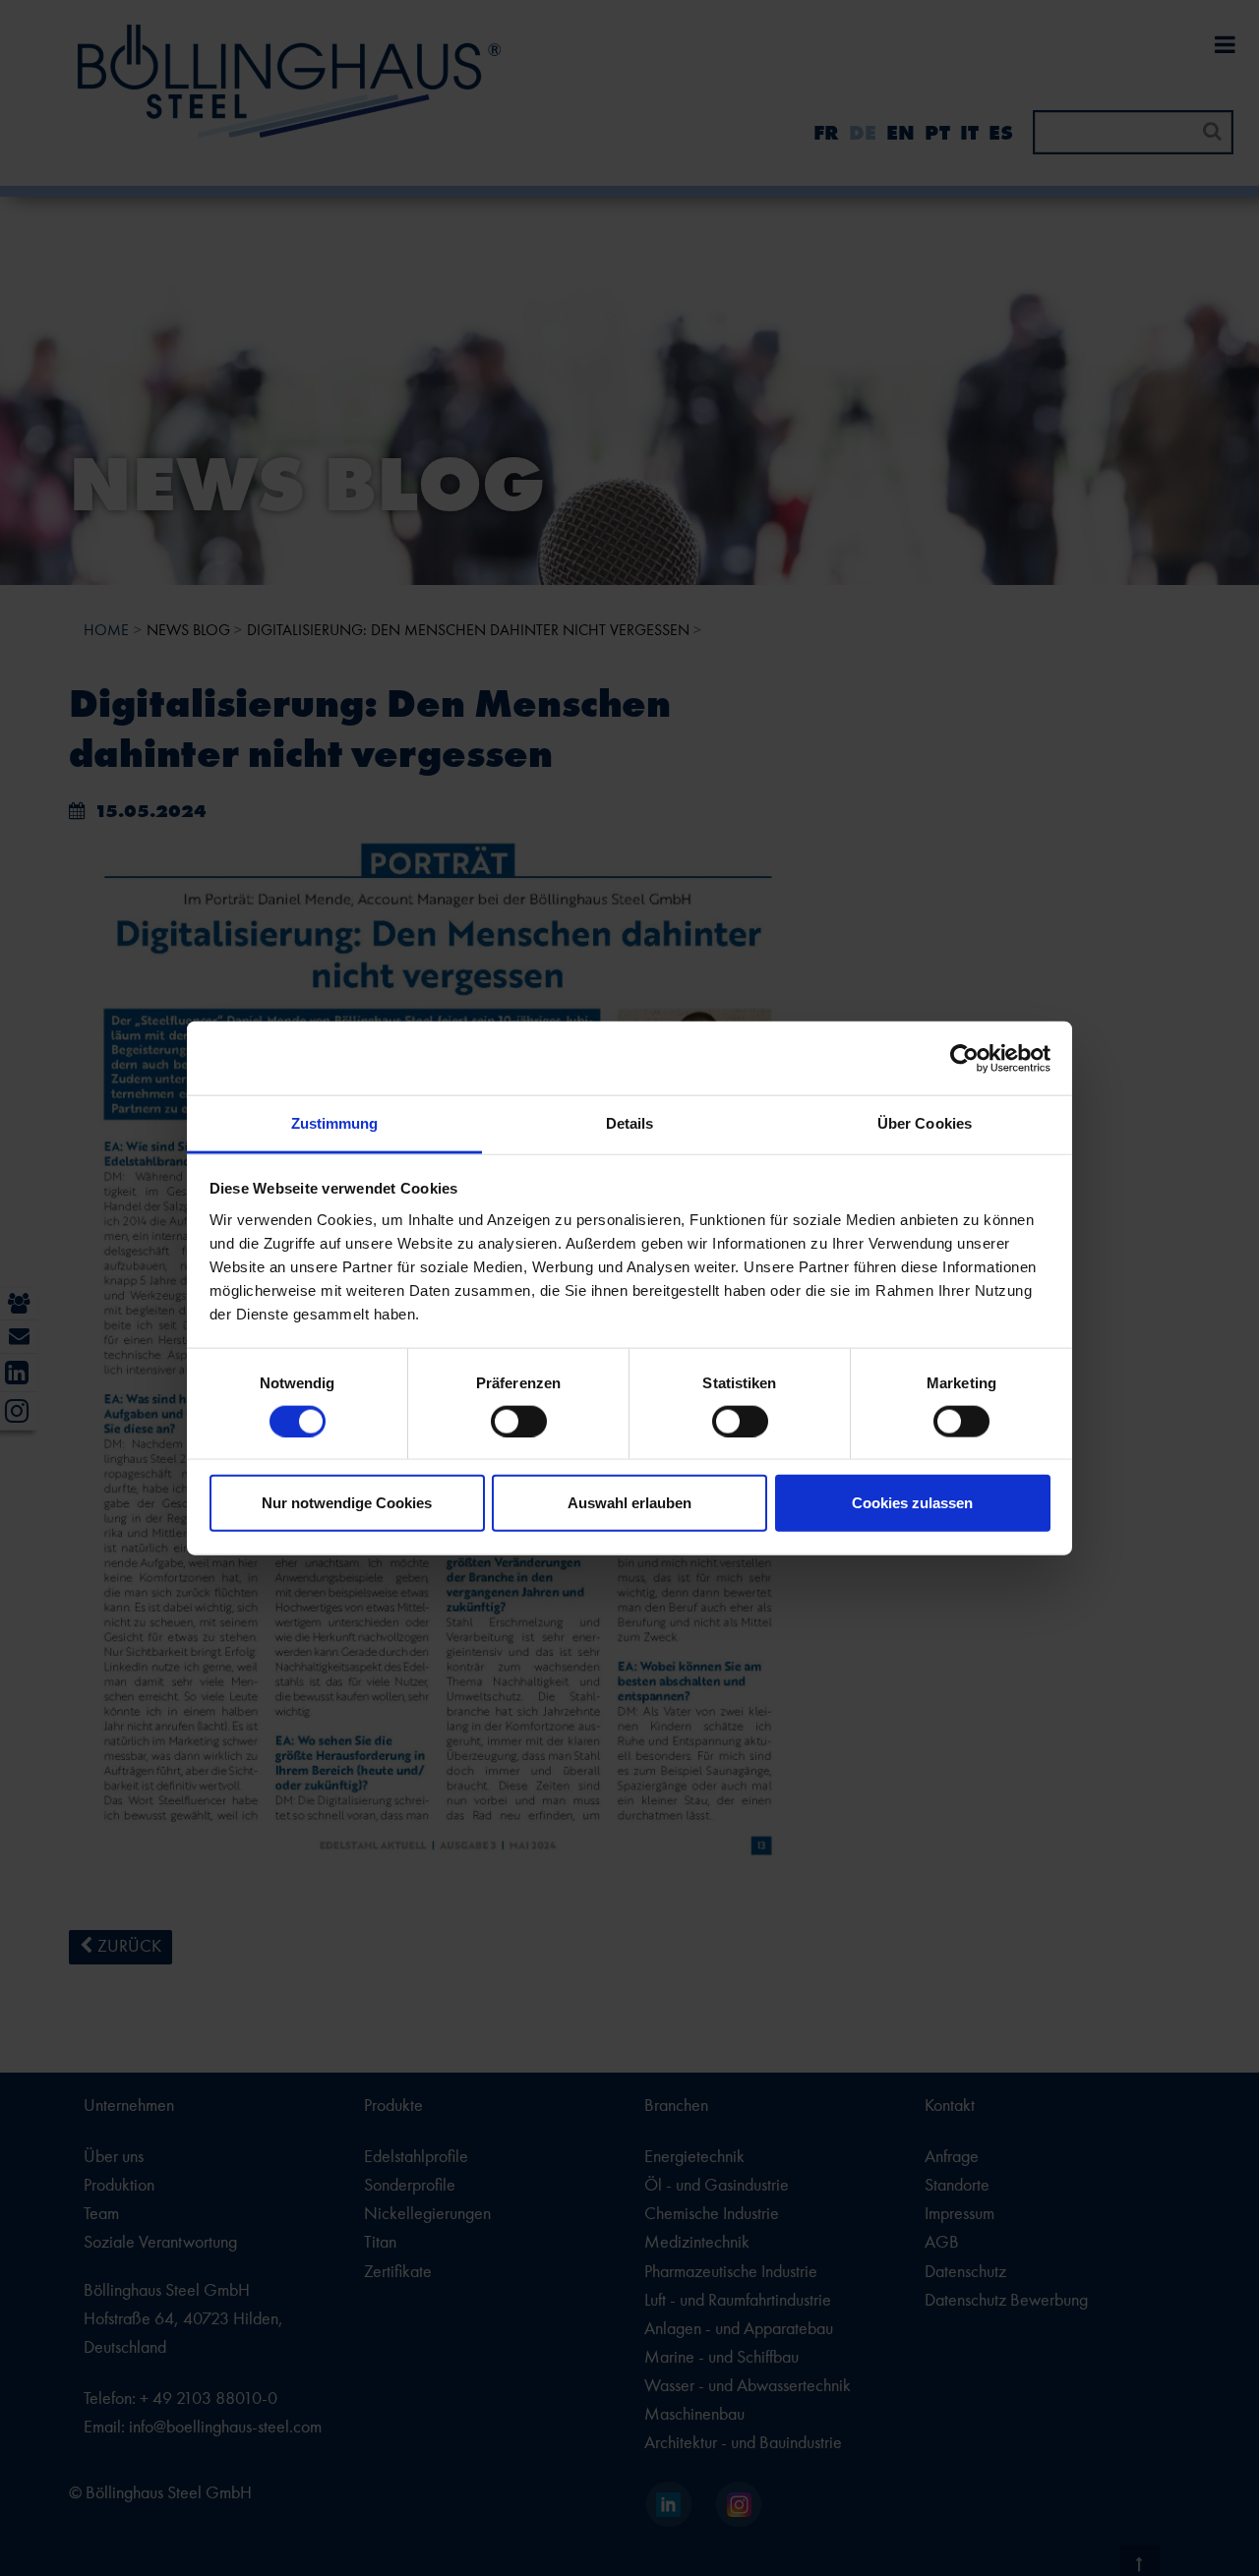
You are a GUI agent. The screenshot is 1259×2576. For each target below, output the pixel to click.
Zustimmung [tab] (335, 1123)
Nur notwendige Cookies (347, 1503)
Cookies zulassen (912, 1503)
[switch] (519, 1421)
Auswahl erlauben (629, 1503)
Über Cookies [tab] (925, 1123)
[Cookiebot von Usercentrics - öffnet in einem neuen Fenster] (964, 1058)
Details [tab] (630, 1123)
